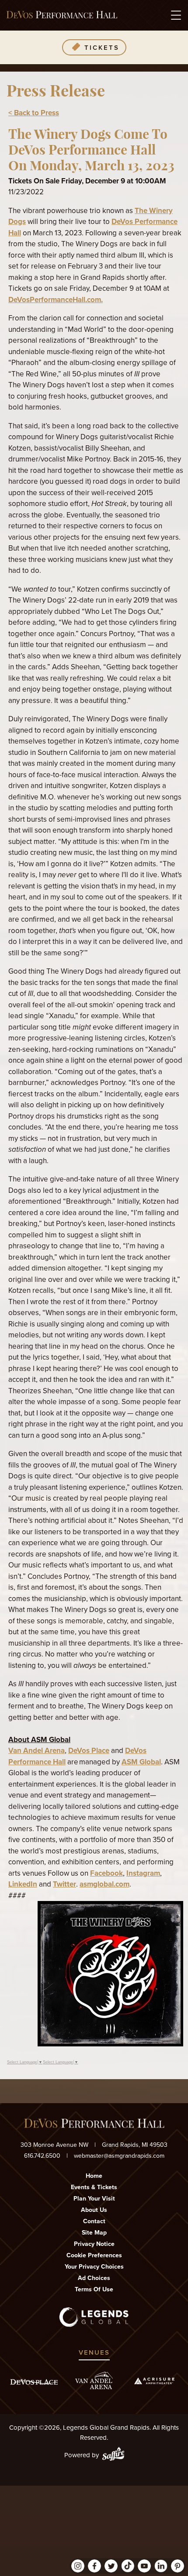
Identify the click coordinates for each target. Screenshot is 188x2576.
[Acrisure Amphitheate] (154, 2381)
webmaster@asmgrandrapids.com (119, 2156)
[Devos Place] (34, 2382)
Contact (94, 2221)
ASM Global (141, 1762)
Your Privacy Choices (94, 2267)
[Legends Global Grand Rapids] (62, 15)
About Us (94, 2210)
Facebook (106, 1873)
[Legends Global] (94, 2317)
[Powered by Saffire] (113, 2455)
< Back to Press (34, 113)
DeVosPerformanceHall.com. (56, 300)
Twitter (64, 1884)
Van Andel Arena (37, 1751)
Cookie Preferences (94, 2255)
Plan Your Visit (94, 2199)
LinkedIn (23, 1884)
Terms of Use (94, 2289)
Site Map (94, 2233)
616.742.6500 (42, 2156)
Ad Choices (94, 2278)
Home (94, 2176)
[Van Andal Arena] (94, 2381)
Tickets (102, 48)
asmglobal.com (104, 1884)
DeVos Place (89, 1751)
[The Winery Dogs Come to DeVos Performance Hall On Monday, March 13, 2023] (110, 2044)
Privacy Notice (94, 2244)
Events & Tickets (94, 2187)
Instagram (143, 1873)
